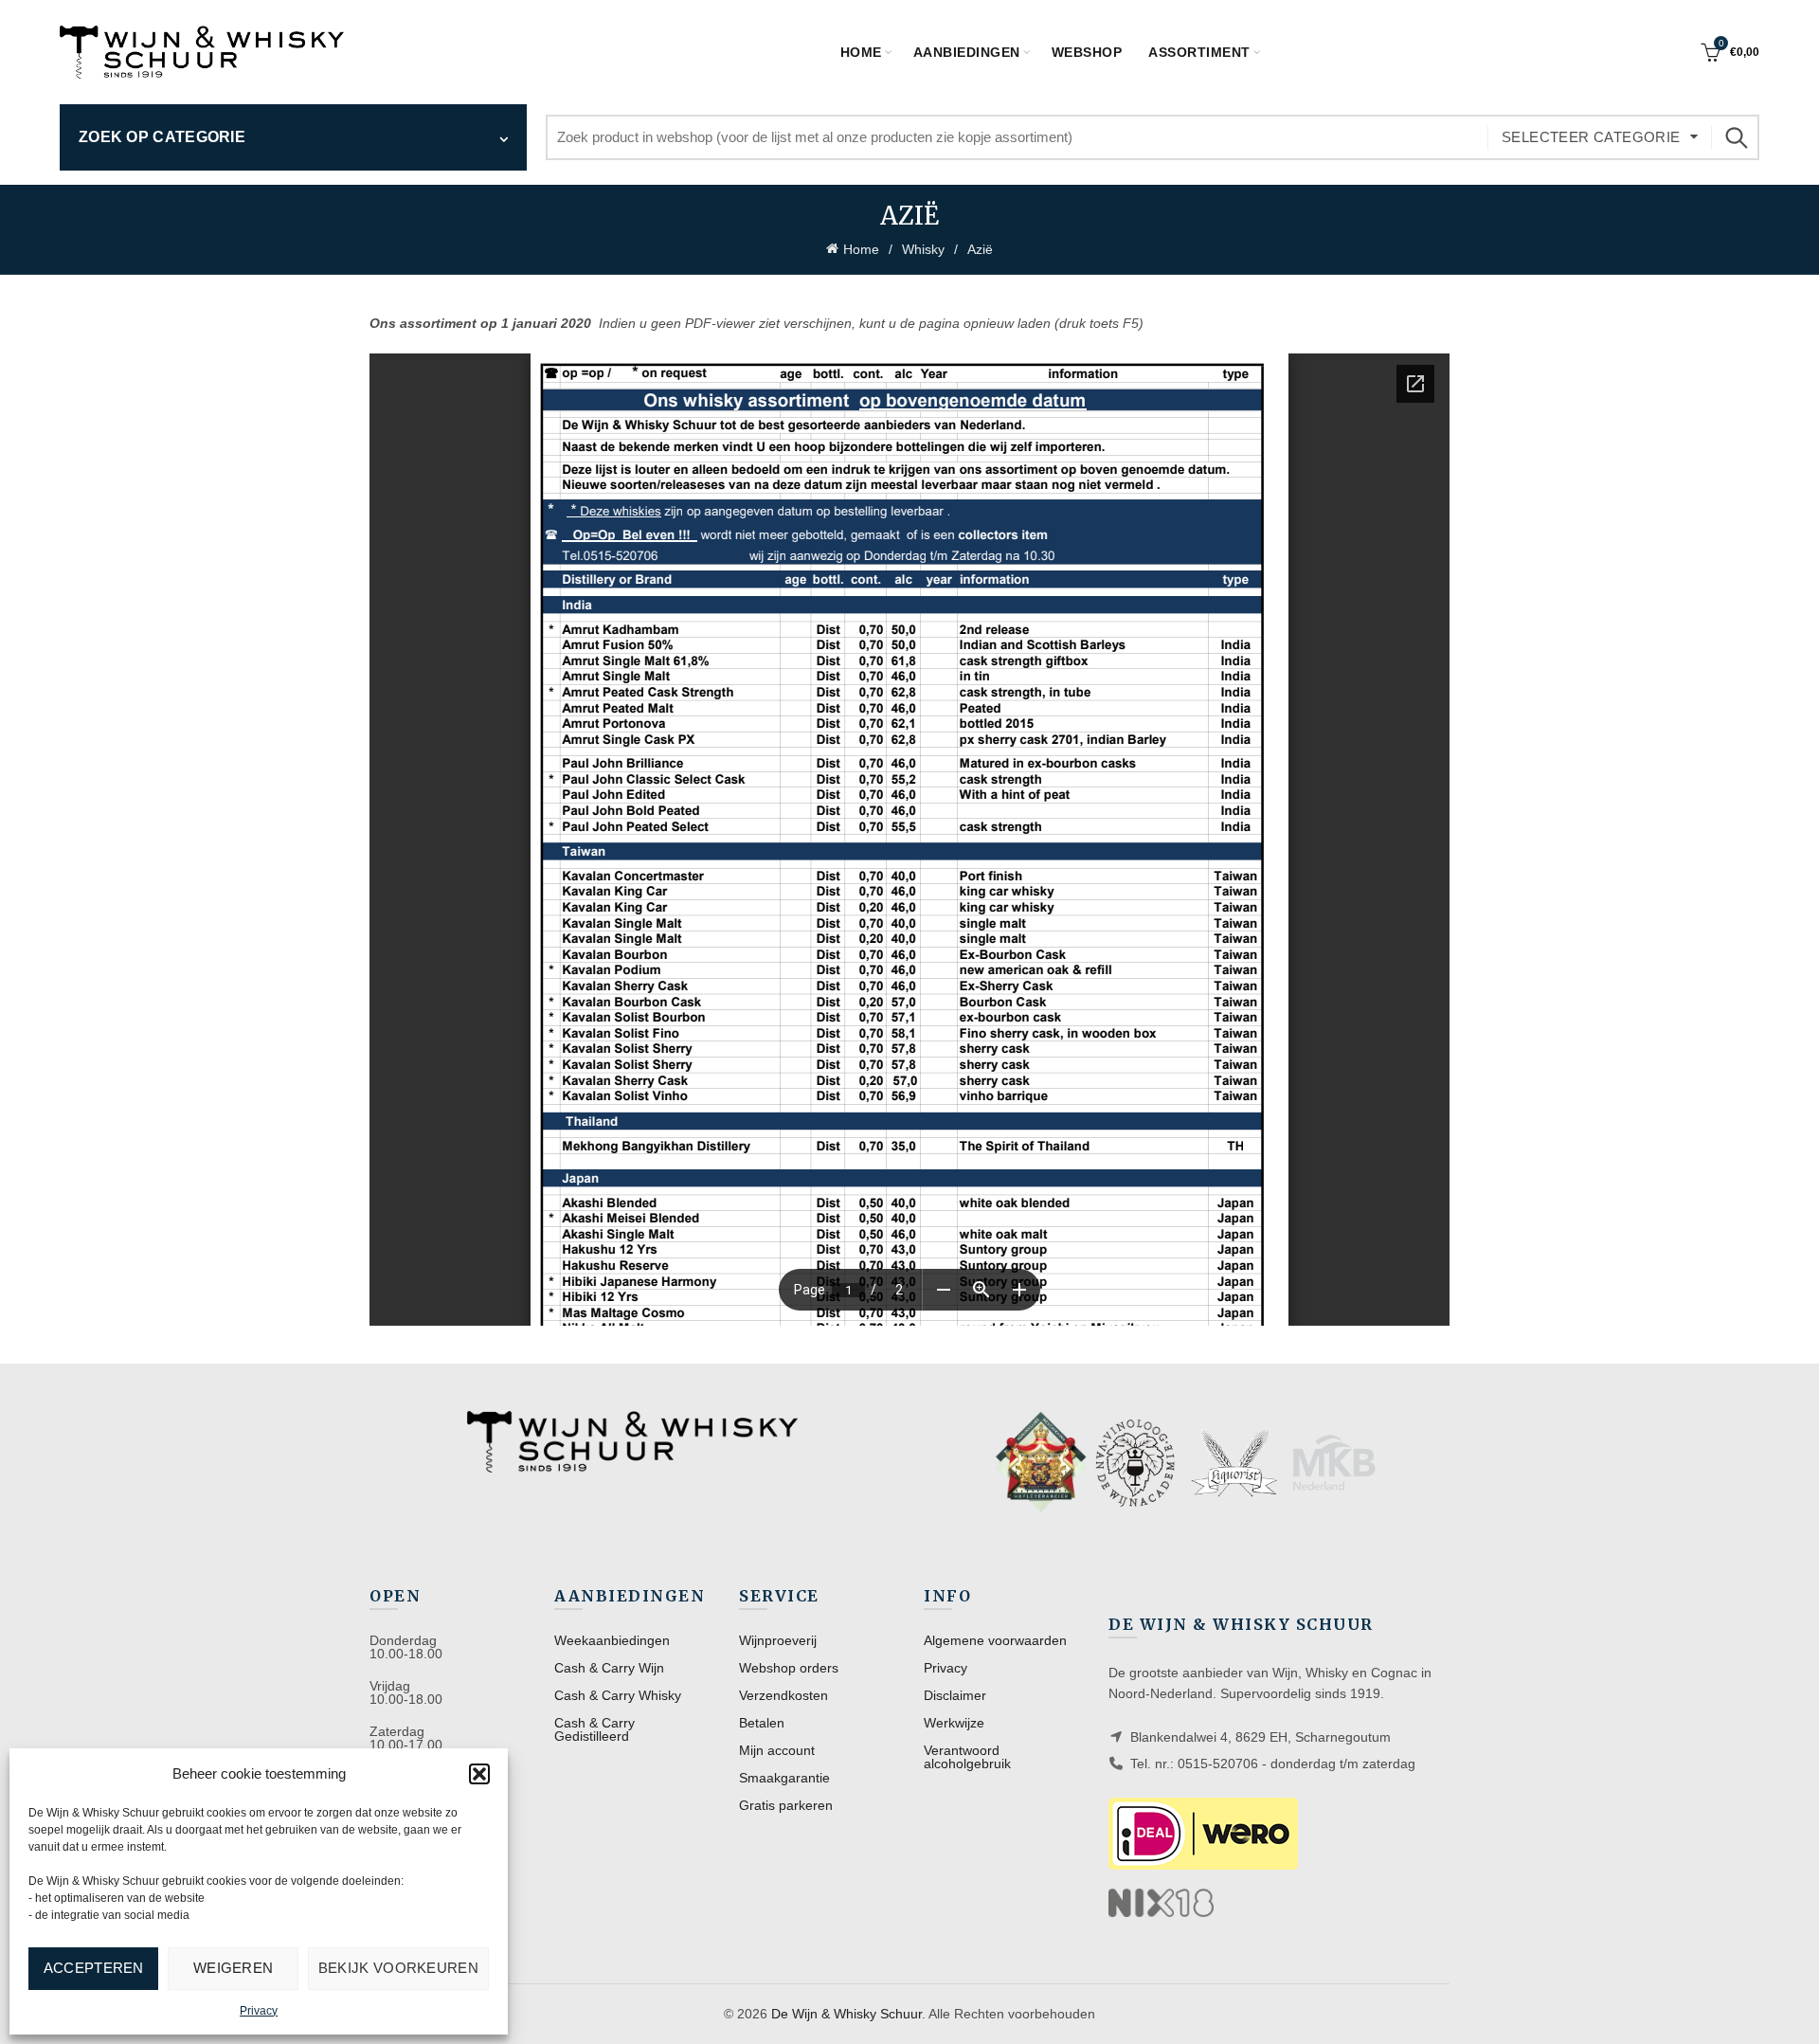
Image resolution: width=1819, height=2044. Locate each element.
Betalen (762, 1723)
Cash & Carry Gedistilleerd (594, 1729)
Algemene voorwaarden (995, 1640)
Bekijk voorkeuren (398, 1968)
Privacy (259, 2011)
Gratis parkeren (786, 1805)
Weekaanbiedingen (612, 1640)
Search (1736, 137)
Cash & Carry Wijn (609, 1668)
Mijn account (777, 1750)
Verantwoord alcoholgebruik (967, 1757)
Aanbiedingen (967, 52)
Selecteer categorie (1591, 137)
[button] (479, 1774)
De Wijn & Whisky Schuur (846, 2014)
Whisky (923, 249)
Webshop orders (789, 1668)
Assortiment (1199, 52)
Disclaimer (955, 1695)
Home (861, 52)
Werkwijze (954, 1723)
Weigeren (233, 1968)
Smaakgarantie (784, 1778)
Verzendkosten (783, 1695)
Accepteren (94, 1968)
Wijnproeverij (778, 1640)
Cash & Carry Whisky (618, 1695)
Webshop (1087, 52)
